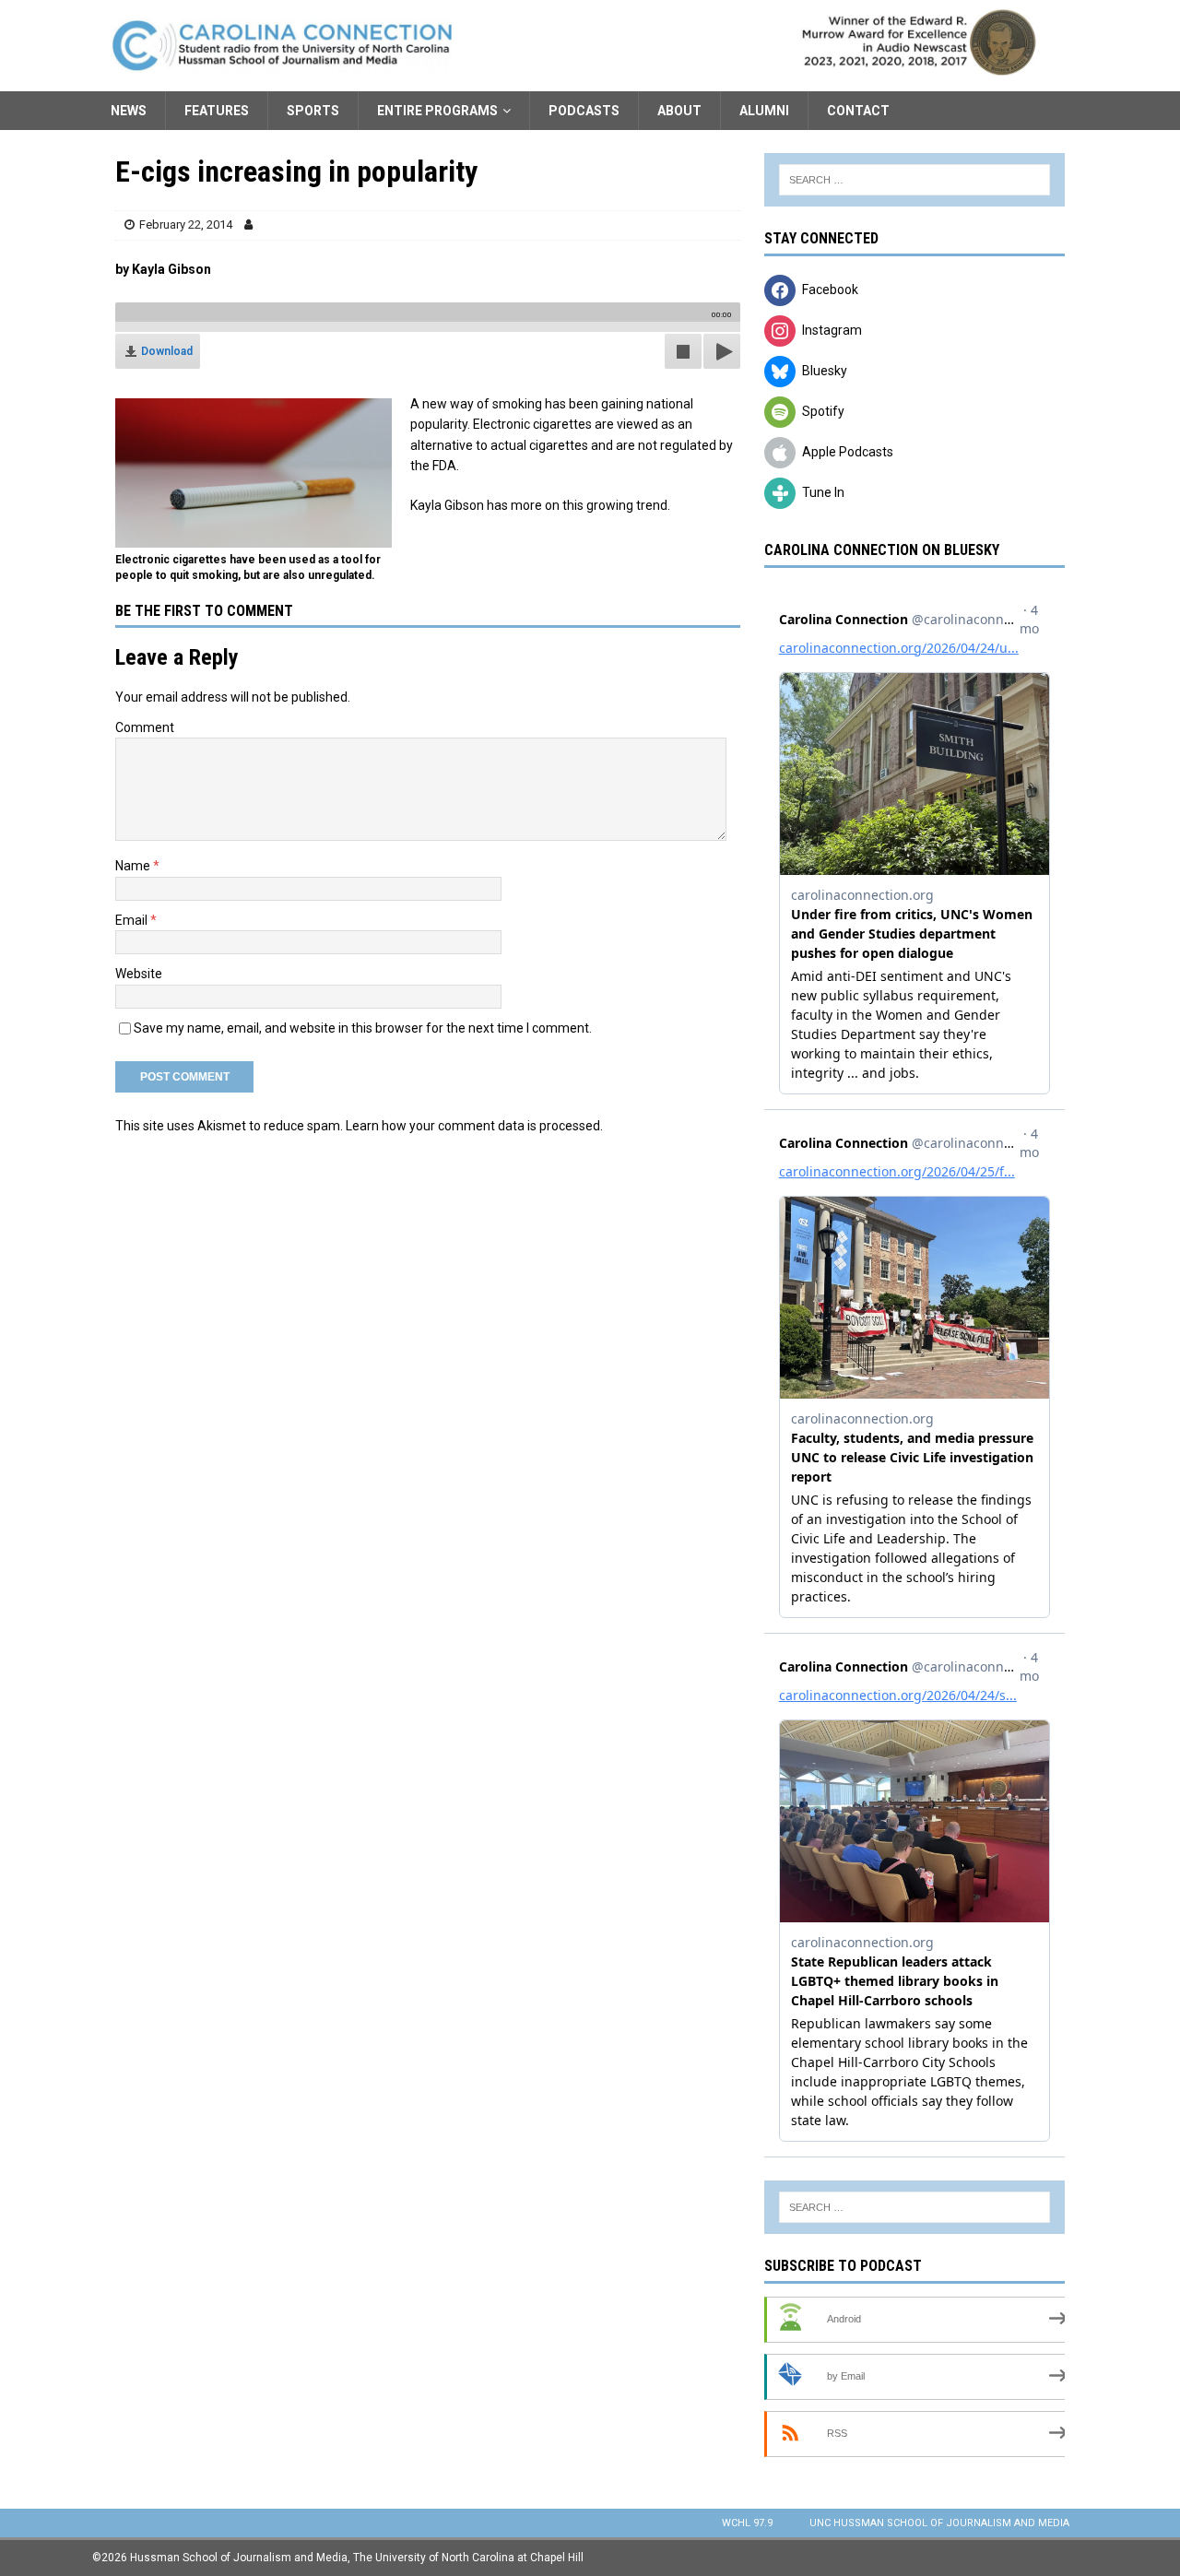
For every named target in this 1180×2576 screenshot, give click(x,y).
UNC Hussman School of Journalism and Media (939, 2523)
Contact (858, 111)
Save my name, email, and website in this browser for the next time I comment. (363, 1028)
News (129, 111)
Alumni (764, 111)
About (679, 111)
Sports (313, 111)
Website (139, 974)
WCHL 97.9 (747, 2523)
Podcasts (584, 111)
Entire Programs (437, 111)
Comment (145, 727)
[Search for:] (914, 180)
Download (167, 351)
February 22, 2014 (186, 225)
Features (217, 111)
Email (133, 920)
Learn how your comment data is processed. (474, 1126)
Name (134, 866)
